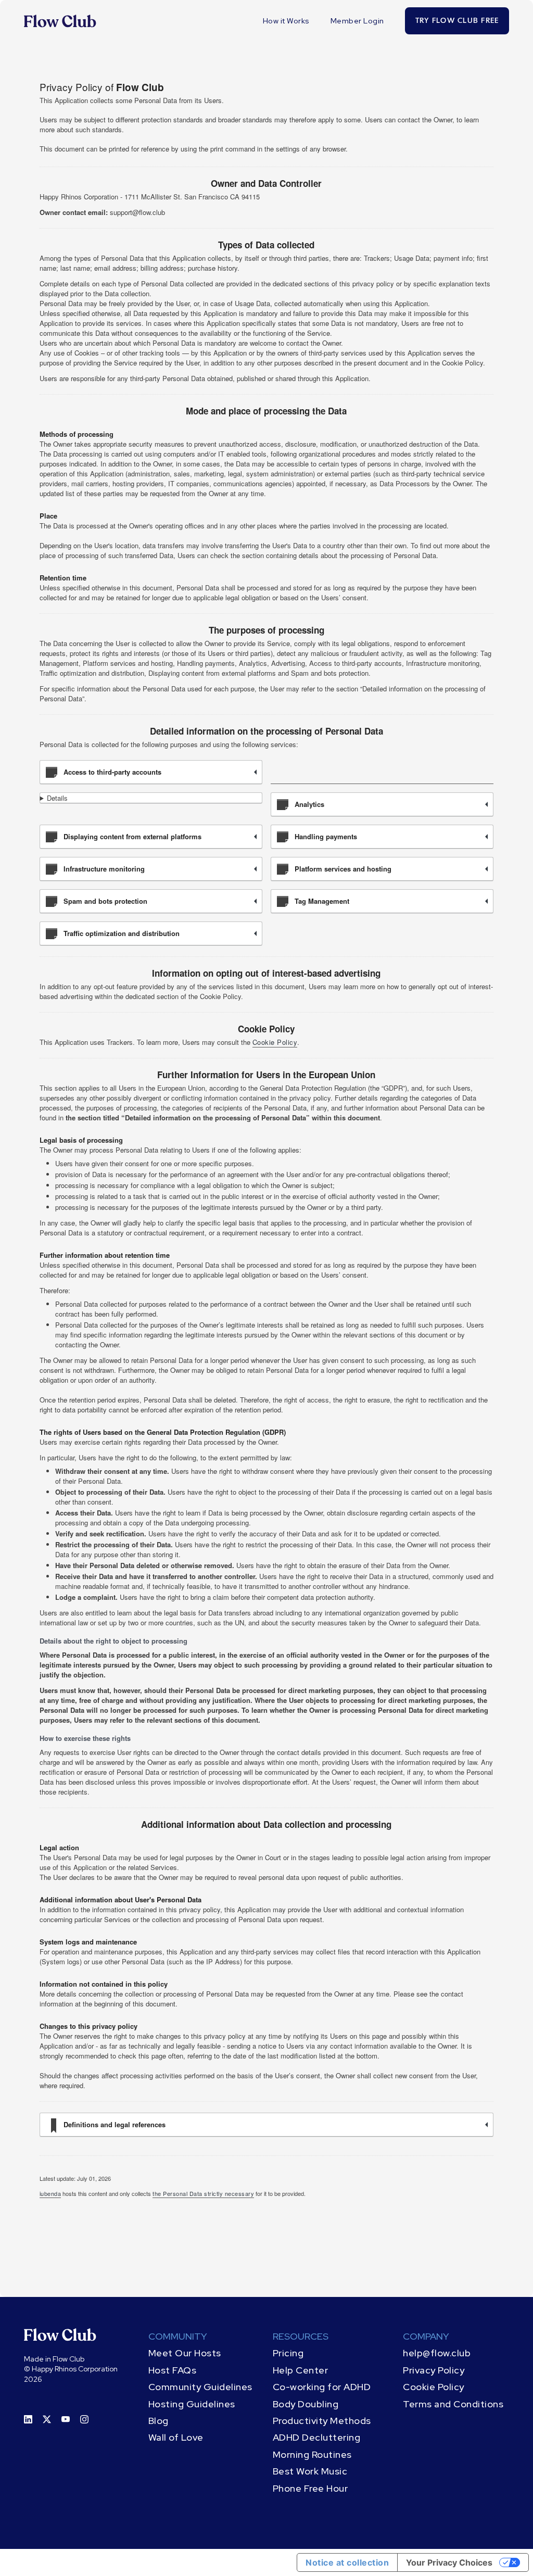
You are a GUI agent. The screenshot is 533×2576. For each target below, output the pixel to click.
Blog (158, 2421)
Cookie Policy (275, 1042)
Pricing (288, 2353)
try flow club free (457, 21)
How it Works (286, 21)
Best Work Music (310, 2471)
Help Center (301, 2370)
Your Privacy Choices (449, 2562)
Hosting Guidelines (192, 2404)
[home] (60, 21)
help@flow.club (437, 2353)
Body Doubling (306, 2404)
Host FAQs (173, 2370)
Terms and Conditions (453, 2404)
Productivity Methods (322, 2421)
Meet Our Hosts (185, 2353)
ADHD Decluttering (317, 2437)
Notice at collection (347, 2562)
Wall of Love (176, 2437)
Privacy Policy (434, 2370)
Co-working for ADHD (322, 2387)
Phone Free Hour (310, 2488)
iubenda (50, 2193)
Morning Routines (312, 2454)
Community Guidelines (200, 2387)
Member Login (357, 21)
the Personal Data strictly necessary (203, 2193)
